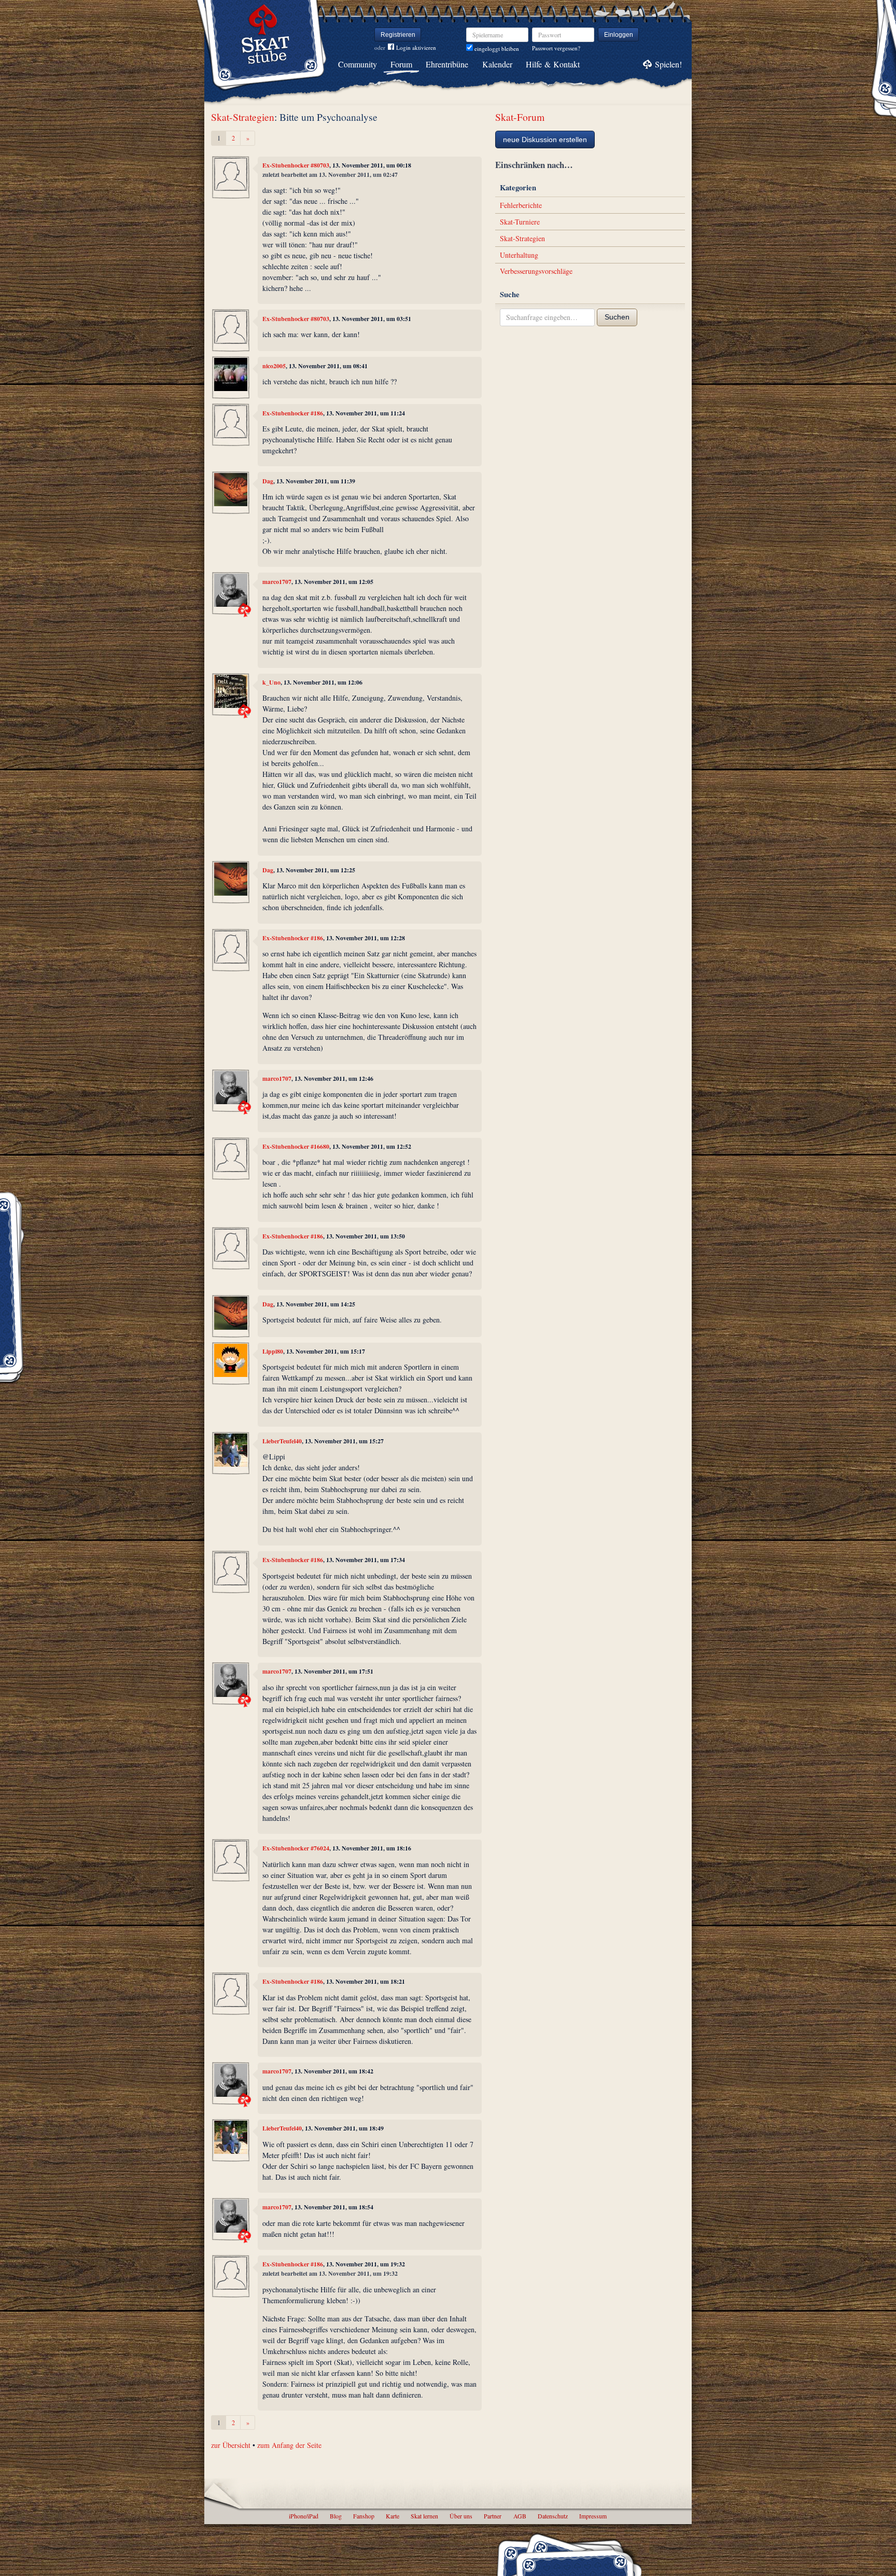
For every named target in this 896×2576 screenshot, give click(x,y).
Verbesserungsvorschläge (536, 271)
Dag (268, 481)
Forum (401, 64)
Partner (493, 2516)
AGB (520, 2516)
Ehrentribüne (447, 64)
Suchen (617, 317)
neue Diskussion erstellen (545, 140)
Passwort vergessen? (556, 48)
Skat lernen (424, 2516)
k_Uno (271, 682)
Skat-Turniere (520, 222)
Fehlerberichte (521, 205)
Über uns (461, 2516)
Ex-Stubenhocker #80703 (296, 165)
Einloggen (619, 35)
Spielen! (668, 64)
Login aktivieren (416, 47)
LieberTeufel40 (282, 1441)
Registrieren (398, 35)
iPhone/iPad (304, 2516)
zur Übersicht (231, 2445)
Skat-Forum (520, 117)
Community (358, 64)
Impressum (593, 2516)
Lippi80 (273, 1351)
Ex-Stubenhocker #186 (293, 413)
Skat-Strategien (243, 117)
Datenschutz (553, 2516)
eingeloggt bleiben (496, 48)
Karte (393, 2516)
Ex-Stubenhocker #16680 (296, 1146)
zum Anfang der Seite (289, 2445)
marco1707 (277, 582)
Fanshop (364, 2516)
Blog (336, 2516)
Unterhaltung (519, 255)
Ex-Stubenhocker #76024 (296, 1848)
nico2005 (274, 366)
